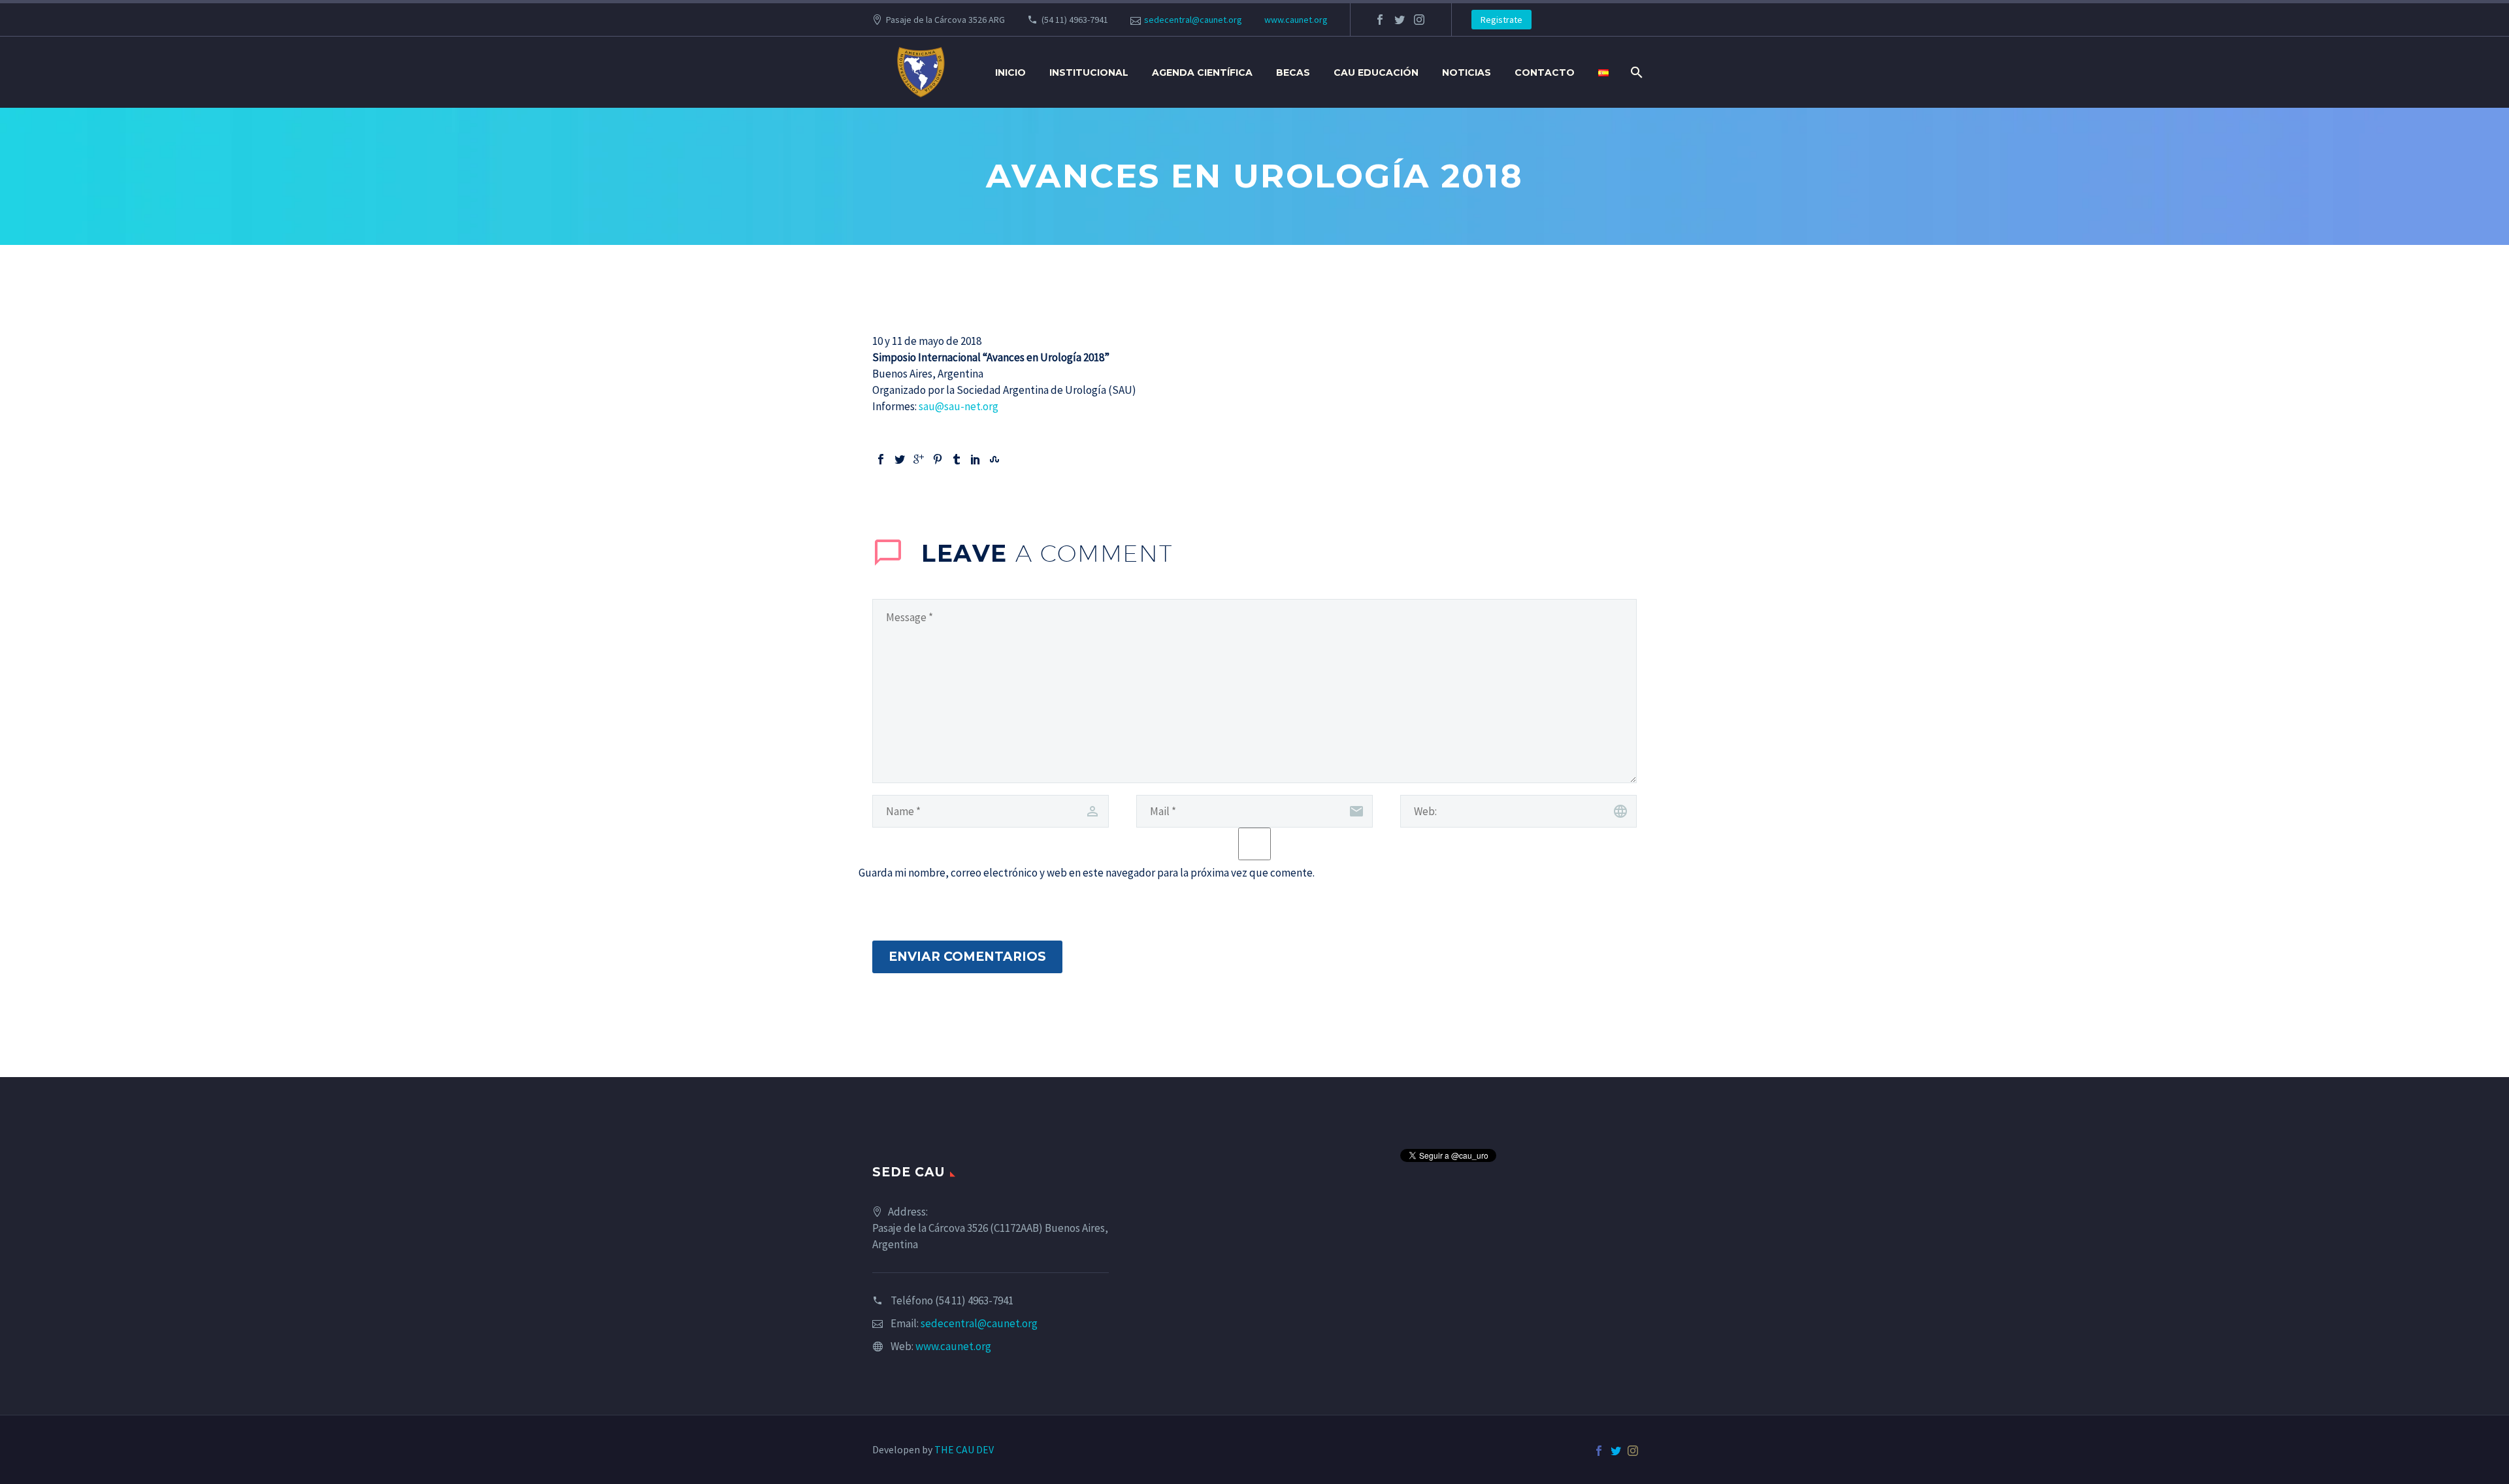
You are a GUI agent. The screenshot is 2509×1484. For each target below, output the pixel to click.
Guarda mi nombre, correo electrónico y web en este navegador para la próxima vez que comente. (1087, 873)
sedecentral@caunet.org (1193, 20)
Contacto (1545, 73)
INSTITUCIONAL (1089, 73)
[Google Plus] (919, 459)
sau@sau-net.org (959, 406)
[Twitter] (900, 459)
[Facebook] (881, 459)
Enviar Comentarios (967, 957)
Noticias (1467, 73)
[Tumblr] (957, 459)
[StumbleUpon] (994, 459)
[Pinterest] (938, 459)
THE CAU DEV (964, 1449)
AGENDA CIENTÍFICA (1202, 73)
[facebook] (1380, 20)
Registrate (1501, 20)
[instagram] (1419, 20)
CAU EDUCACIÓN (1376, 73)
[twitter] (1400, 20)
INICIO (1010, 73)
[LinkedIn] (976, 459)
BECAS (1293, 73)
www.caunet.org (1296, 20)
